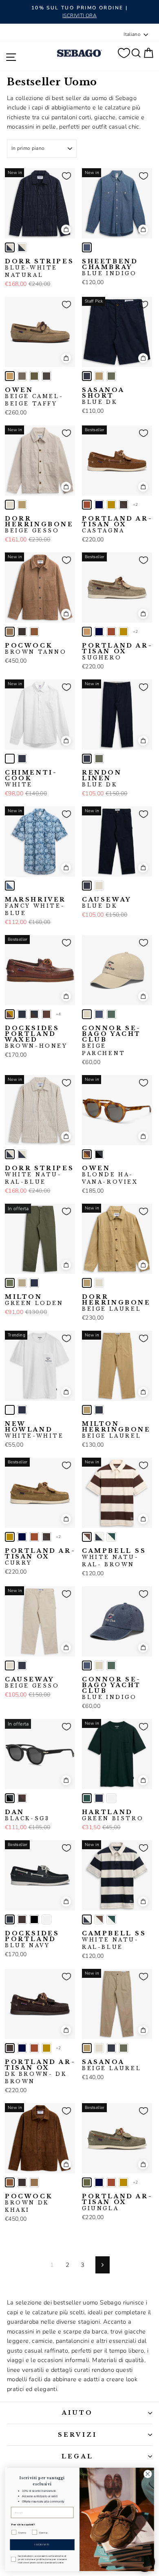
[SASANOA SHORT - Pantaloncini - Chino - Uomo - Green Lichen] (111, 376)
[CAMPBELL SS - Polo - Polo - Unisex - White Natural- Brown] (87, 1537)
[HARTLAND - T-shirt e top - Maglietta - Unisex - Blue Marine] (99, 1798)
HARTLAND (113, 1815)
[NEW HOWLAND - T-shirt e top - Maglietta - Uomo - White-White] (10, 1410)
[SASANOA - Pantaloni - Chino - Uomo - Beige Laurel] (87, 2048)
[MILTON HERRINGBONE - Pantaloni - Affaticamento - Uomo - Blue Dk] (99, 1410)
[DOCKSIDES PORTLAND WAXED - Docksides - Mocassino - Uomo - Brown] (46, 1014)
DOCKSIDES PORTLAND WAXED (36, 1037)
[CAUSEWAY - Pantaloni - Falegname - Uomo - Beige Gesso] (99, 886)
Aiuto (78, 2413)
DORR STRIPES (39, 268)
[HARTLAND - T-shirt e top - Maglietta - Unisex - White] (111, 1798)
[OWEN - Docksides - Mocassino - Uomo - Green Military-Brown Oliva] (34, 376)
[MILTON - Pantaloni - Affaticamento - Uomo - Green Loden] (10, 1283)
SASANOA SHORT (103, 396)
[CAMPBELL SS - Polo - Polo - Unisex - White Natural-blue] (99, 1537)
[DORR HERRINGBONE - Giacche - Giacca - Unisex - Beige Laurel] (22, 505)
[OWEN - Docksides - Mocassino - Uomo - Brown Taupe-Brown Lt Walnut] (22, 376)
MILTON (34, 1300)
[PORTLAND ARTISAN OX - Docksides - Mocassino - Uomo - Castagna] (87, 505)
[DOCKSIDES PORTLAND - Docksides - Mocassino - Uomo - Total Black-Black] (34, 1919)
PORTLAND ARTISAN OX (117, 525)
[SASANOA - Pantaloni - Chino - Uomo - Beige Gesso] (99, 2048)
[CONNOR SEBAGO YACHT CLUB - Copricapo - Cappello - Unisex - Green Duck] (111, 1014)
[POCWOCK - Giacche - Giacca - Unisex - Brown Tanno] (10, 632)
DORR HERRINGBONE (39, 525)
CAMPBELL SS (114, 1558)
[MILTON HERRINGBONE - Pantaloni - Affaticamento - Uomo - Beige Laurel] (87, 1410)
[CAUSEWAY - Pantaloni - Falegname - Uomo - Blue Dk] (87, 886)
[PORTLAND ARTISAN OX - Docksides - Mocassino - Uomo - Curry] (111, 505)
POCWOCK (36, 649)
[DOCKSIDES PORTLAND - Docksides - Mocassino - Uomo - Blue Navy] (10, 1919)
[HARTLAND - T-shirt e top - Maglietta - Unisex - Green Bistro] (87, 1798)
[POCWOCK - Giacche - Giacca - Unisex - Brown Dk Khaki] (34, 632)
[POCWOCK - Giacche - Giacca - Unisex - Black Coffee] (22, 632)
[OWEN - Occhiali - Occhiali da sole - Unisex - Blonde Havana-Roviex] (87, 1154)
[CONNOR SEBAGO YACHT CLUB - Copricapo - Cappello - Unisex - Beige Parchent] (87, 1014)
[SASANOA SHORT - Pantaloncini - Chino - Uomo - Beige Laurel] (99, 376)
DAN (27, 1815)
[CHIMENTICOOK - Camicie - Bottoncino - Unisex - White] (10, 759)
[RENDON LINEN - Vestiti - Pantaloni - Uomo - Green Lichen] (99, 759)
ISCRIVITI (42, 2545)
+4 (59, 1014)
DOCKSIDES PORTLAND (32, 1939)
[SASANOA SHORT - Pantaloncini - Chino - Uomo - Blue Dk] (87, 376)
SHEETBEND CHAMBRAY (110, 267)
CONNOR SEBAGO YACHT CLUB (112, 1041)
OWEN (34, 397)
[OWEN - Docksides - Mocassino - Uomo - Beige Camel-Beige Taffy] (10, 376)
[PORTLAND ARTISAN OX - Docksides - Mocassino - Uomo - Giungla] (87, 2182)
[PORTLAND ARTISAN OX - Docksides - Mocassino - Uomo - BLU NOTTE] (99, 505)
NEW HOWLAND (34, 1430)
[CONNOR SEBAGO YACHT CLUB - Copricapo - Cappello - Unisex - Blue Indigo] (99, 1014)
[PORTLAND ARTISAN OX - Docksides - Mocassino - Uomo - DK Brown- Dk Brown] (124, 505)
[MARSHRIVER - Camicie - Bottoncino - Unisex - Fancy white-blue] (10, 886)
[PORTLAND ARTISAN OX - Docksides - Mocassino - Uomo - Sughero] (87, 632)
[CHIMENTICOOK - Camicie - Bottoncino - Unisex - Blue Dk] (22, 759)
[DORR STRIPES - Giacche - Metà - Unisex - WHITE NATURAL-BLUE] (22, 247)
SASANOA (112, 2065)
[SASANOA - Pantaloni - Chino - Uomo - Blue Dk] (111, 2048)
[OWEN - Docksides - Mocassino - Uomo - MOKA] (46, 376)
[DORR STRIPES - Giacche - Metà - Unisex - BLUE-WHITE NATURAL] (10, 247)
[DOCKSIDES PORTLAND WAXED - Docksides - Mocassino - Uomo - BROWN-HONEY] (10, 1014)
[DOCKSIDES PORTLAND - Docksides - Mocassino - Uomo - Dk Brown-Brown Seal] (22, 1919)
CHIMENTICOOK (30, 779)
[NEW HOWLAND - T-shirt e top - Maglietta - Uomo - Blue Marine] (22, 1410)
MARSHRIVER (35, 906)
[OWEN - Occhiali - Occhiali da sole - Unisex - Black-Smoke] (99, 1154)
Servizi (77, 2435)
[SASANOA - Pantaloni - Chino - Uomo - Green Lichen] (124, 2048)
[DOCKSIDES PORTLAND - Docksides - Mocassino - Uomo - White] (46, 1919)
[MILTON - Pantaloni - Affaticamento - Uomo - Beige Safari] (22, 1283)
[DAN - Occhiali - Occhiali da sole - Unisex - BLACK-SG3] (10, 1798)
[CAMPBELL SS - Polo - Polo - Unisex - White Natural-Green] (111, 1537)
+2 (136, 505)
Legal (77, 2456)
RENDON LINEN (102, 779)
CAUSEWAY (107, 903)
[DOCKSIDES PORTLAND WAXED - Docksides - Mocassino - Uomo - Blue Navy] (22, 1014)
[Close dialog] (148, 2474)
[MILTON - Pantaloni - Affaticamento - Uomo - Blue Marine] (34, 1283)
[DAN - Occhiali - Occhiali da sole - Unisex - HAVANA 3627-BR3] (22, 1798)
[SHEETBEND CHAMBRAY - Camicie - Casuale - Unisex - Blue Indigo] (87, 247)
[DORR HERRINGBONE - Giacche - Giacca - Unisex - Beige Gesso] (10, 505)
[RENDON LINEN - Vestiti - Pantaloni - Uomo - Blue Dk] (87, 759)
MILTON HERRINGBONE (116, 1430)
